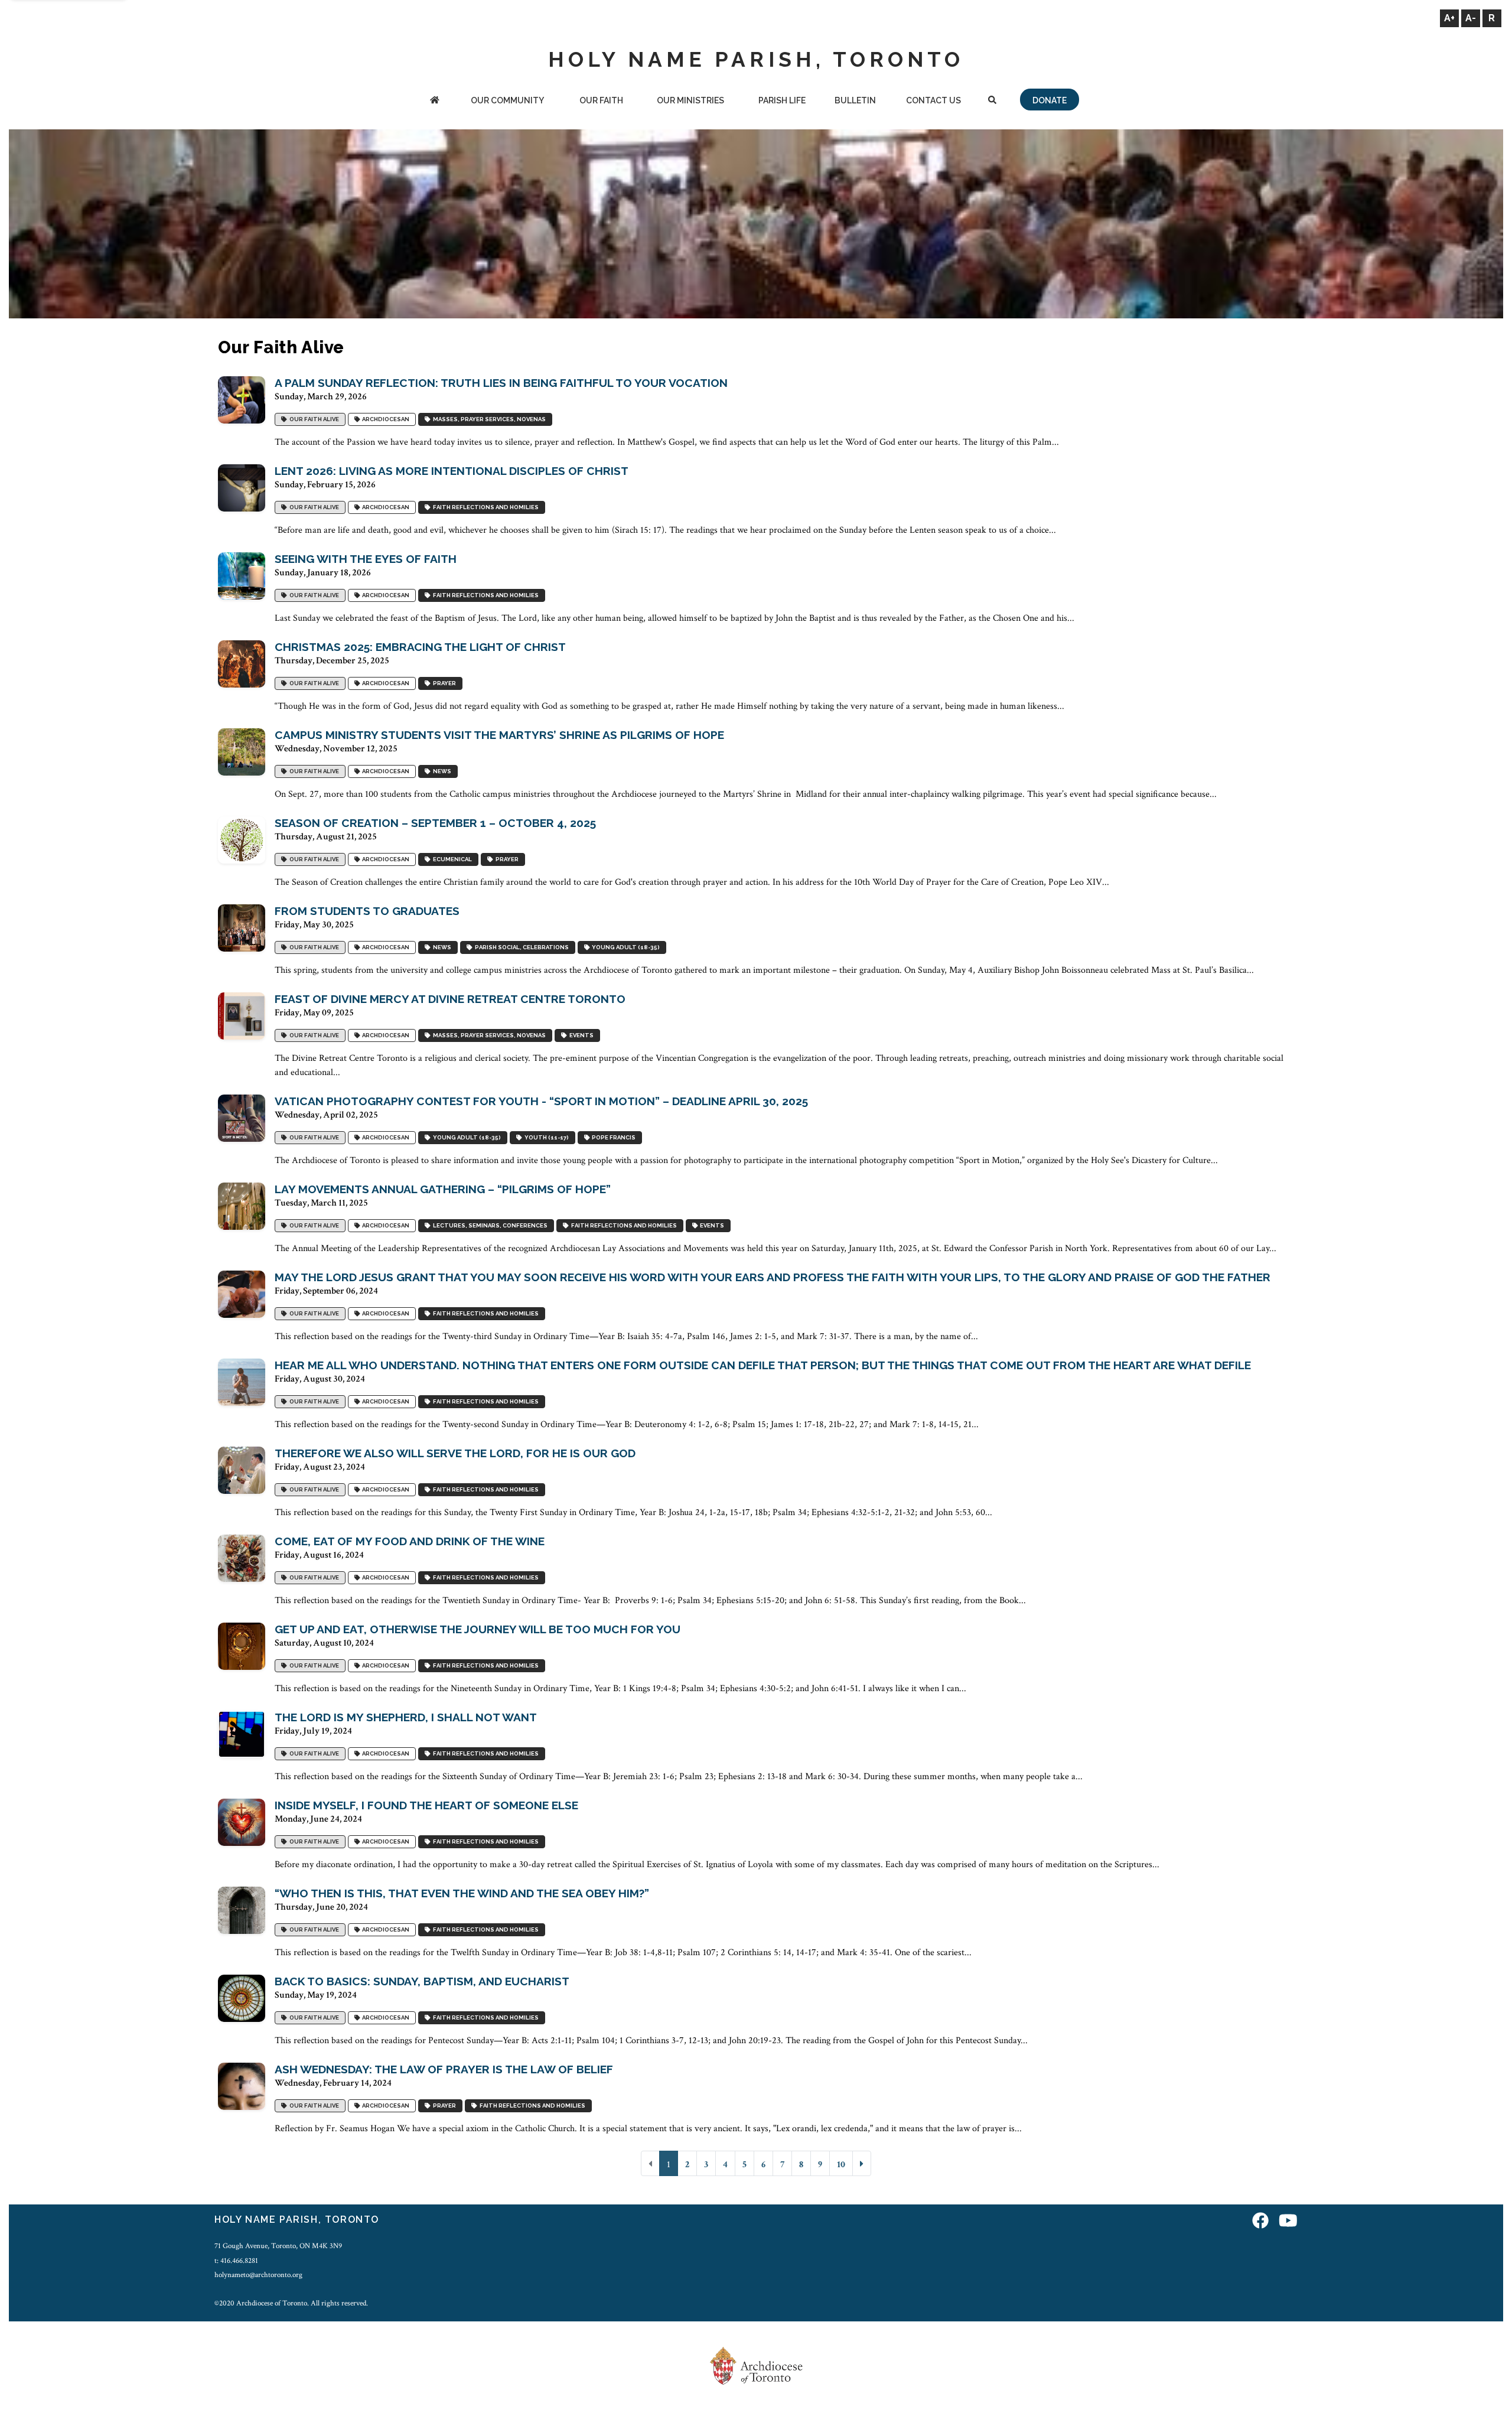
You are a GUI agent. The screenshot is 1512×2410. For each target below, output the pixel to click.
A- (1471, 18)
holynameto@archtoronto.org (258, 2275)
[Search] (992, 101)
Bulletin (855, 100)
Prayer (443, 683)
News (441, 771)
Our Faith (601, 100)
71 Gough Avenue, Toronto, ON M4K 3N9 (278, 2246)
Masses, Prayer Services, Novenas (488, 419)
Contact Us (933, 100)
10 (841, 2165)
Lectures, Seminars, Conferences (489, 1225)
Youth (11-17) (545, 1137)
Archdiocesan (384, 419)
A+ (1449, 18)
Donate (1050, 100)
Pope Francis (612, 1137)
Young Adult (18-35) (625, 947)
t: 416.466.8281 (236, 2261)
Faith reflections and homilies (485, 507)
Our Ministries (690, 100)
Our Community (507, 100)
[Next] (862, 2163)
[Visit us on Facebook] (1260, 2221)
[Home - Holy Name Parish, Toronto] (435, 101)
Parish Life (782, 100)
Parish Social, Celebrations (521, 947)
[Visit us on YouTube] (1288, 2221)
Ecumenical (451, 859)
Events (580, 1035)
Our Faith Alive (313, 419)
